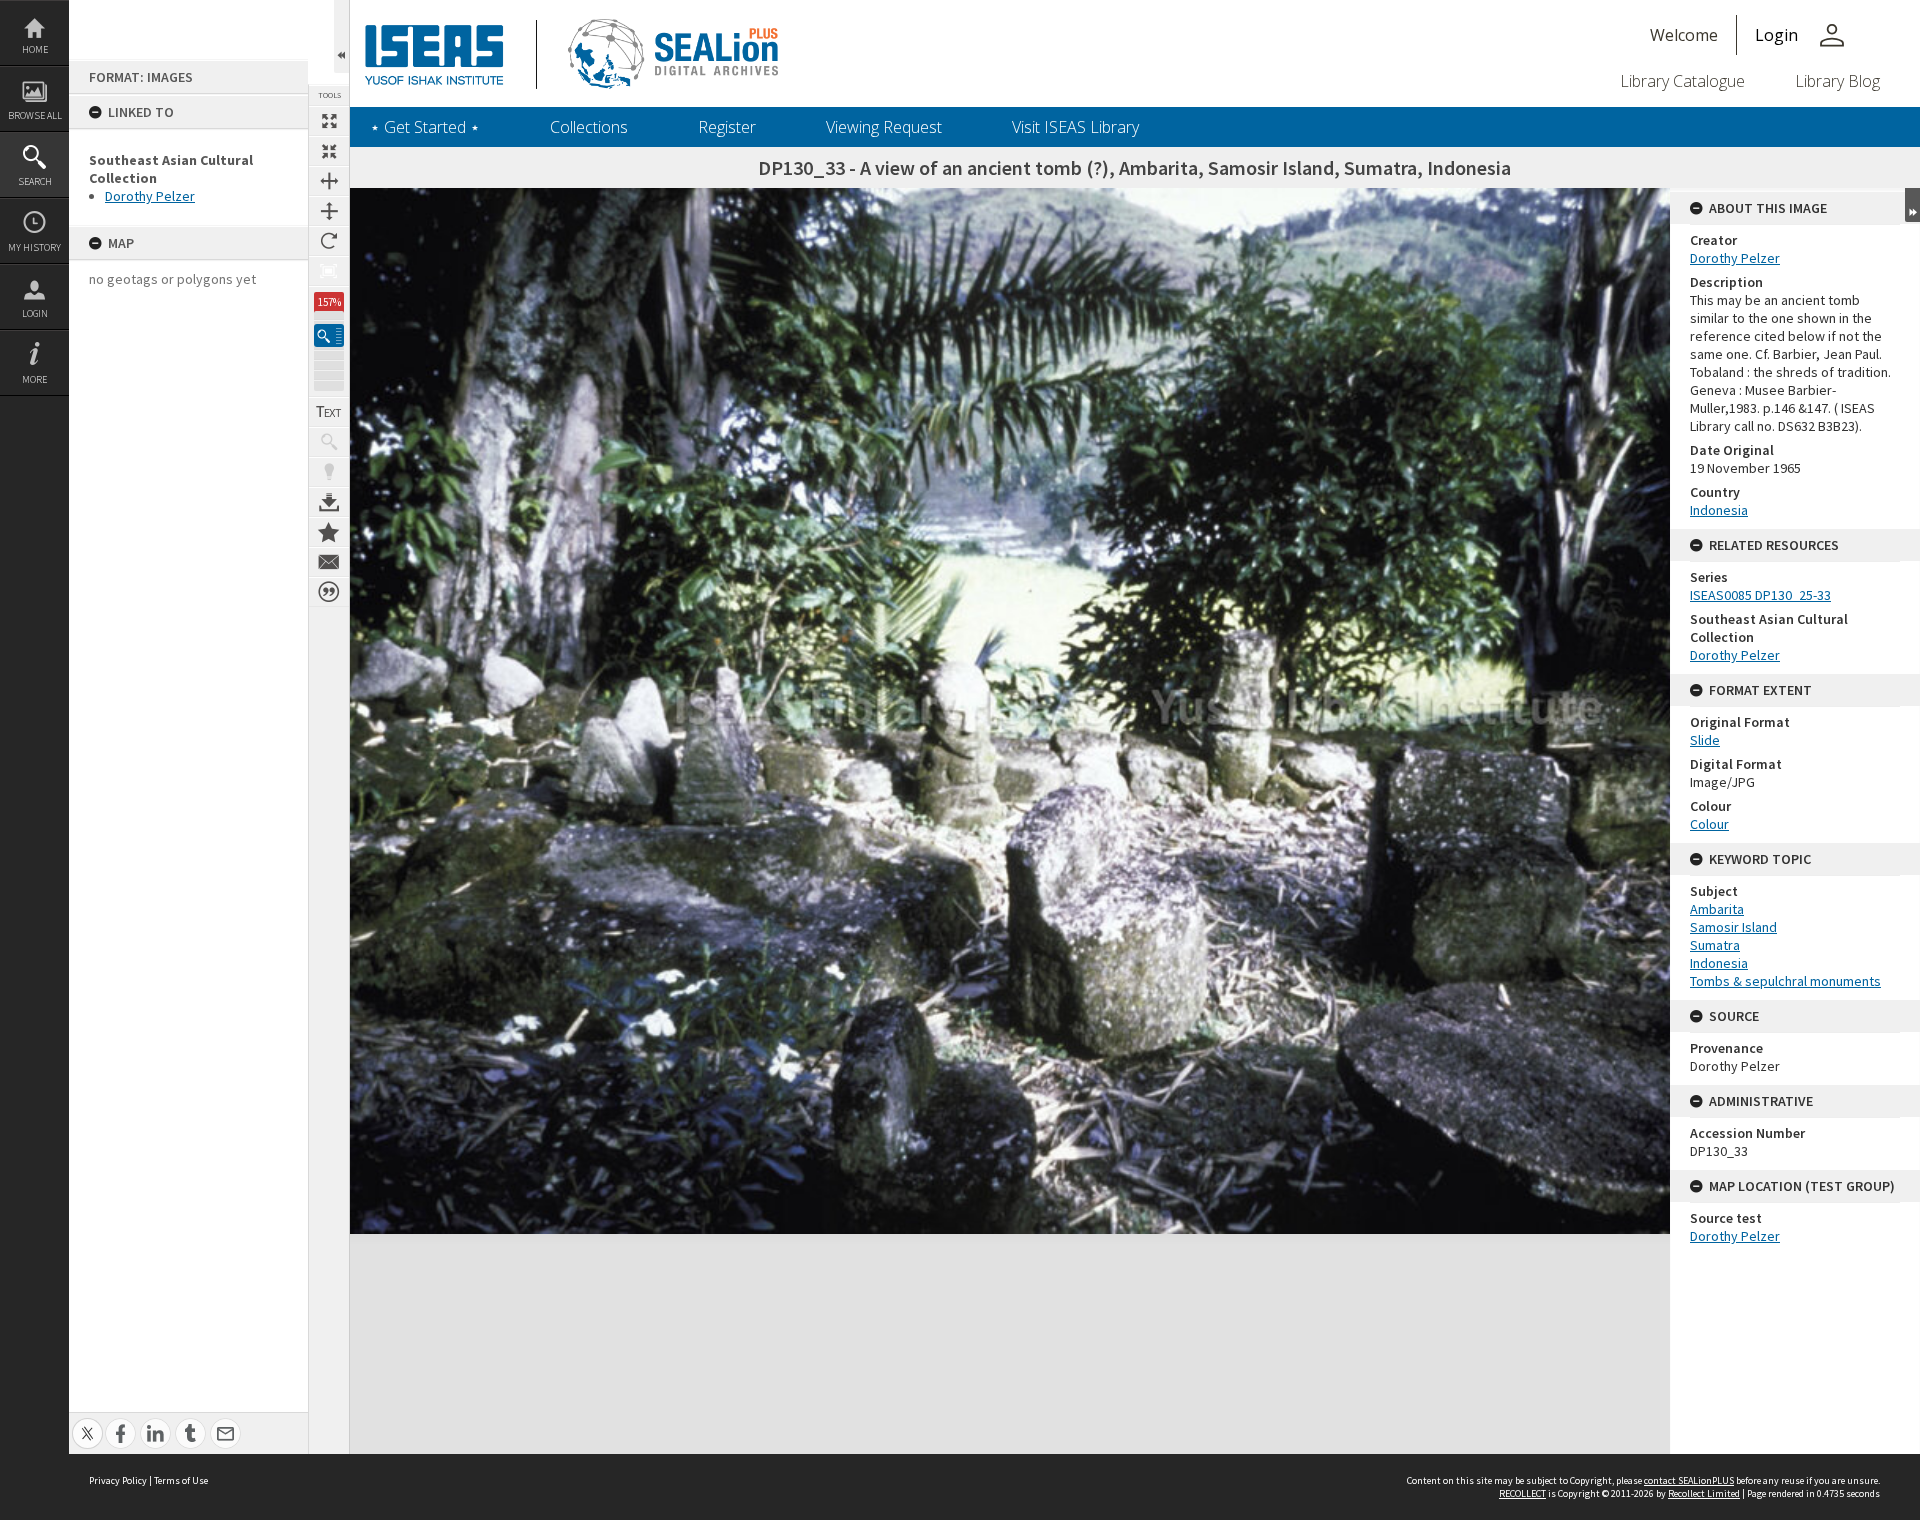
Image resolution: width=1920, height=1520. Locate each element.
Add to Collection (329, 532)
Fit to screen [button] (329, 151)
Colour (1709, 824)
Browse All (35, 115)
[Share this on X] (87, 1422)
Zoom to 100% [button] (329, 271)
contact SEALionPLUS (1689, 1480)
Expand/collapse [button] (1912, 205)
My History (34, 247)
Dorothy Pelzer (150, 196)
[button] (329, 335)
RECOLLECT (1522, 1493)
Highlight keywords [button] (329, 472)
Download (329, 502)
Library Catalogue (1682, 81)
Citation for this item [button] (329, 592)
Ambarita (1717, 909)
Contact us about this (329, 562)
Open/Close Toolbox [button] (341, 36)
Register (727, 127)
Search (35, 181)
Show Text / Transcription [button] (329, 412)
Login (35, 313)
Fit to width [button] (329, 181)
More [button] (34, 379)
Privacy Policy (118, 1480)
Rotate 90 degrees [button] (329, 241)
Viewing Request (884, 127)
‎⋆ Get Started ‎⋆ (425, 127)
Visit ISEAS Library (1075, 127)
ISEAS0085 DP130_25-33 (1760, 595)
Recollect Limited (1704, 1493)
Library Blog (1837, 81)
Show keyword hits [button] (329, 442)
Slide (1705, 740)
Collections (589, 127)
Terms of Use (181, 1480)
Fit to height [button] (329, 211)
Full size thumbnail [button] (329, 121)
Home (35, 49)
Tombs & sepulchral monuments (1785, 981)
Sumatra (1715, 945)
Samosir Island (1733, 927)
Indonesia (1719, 510)
